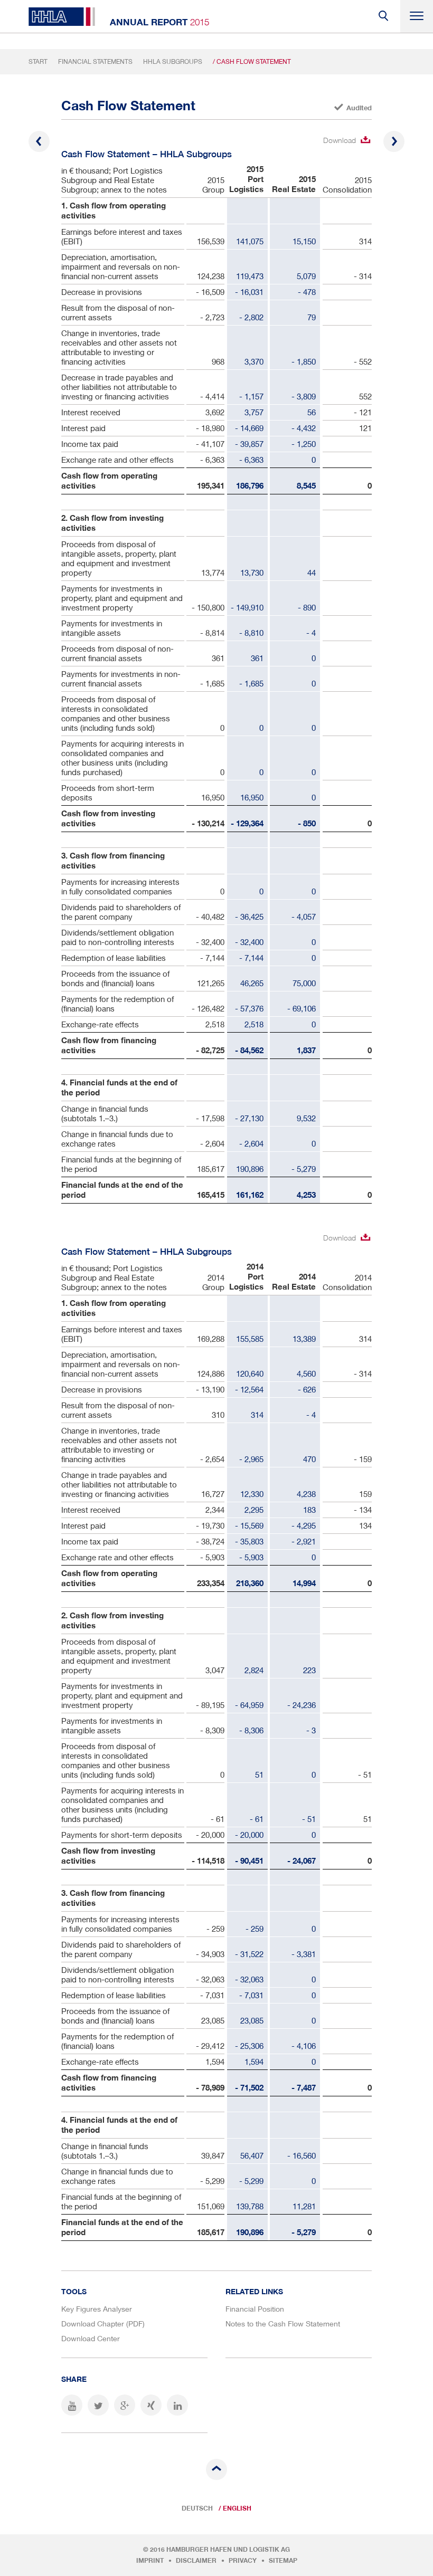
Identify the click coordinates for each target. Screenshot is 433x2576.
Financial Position (255, 2309)
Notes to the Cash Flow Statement (283, 2324)
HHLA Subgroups (173, 61)
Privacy (243, 2561)
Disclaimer (196, 2561)
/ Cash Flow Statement (252, 61)
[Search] (384, 16)
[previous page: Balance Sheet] (39, 141)
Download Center (91, 2338)
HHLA (62, 17)
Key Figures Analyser (97, 2309)
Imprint (150, 2561)
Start (38, 61)
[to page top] (216, 2469)
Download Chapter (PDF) (103, 2324)
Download (340, 140)
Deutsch (197, 2508)
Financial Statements (95, 61)
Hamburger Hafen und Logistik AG (228, 2550)
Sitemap (283, 2561)
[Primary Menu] (417, 16)
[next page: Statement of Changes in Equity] (394, 141)
